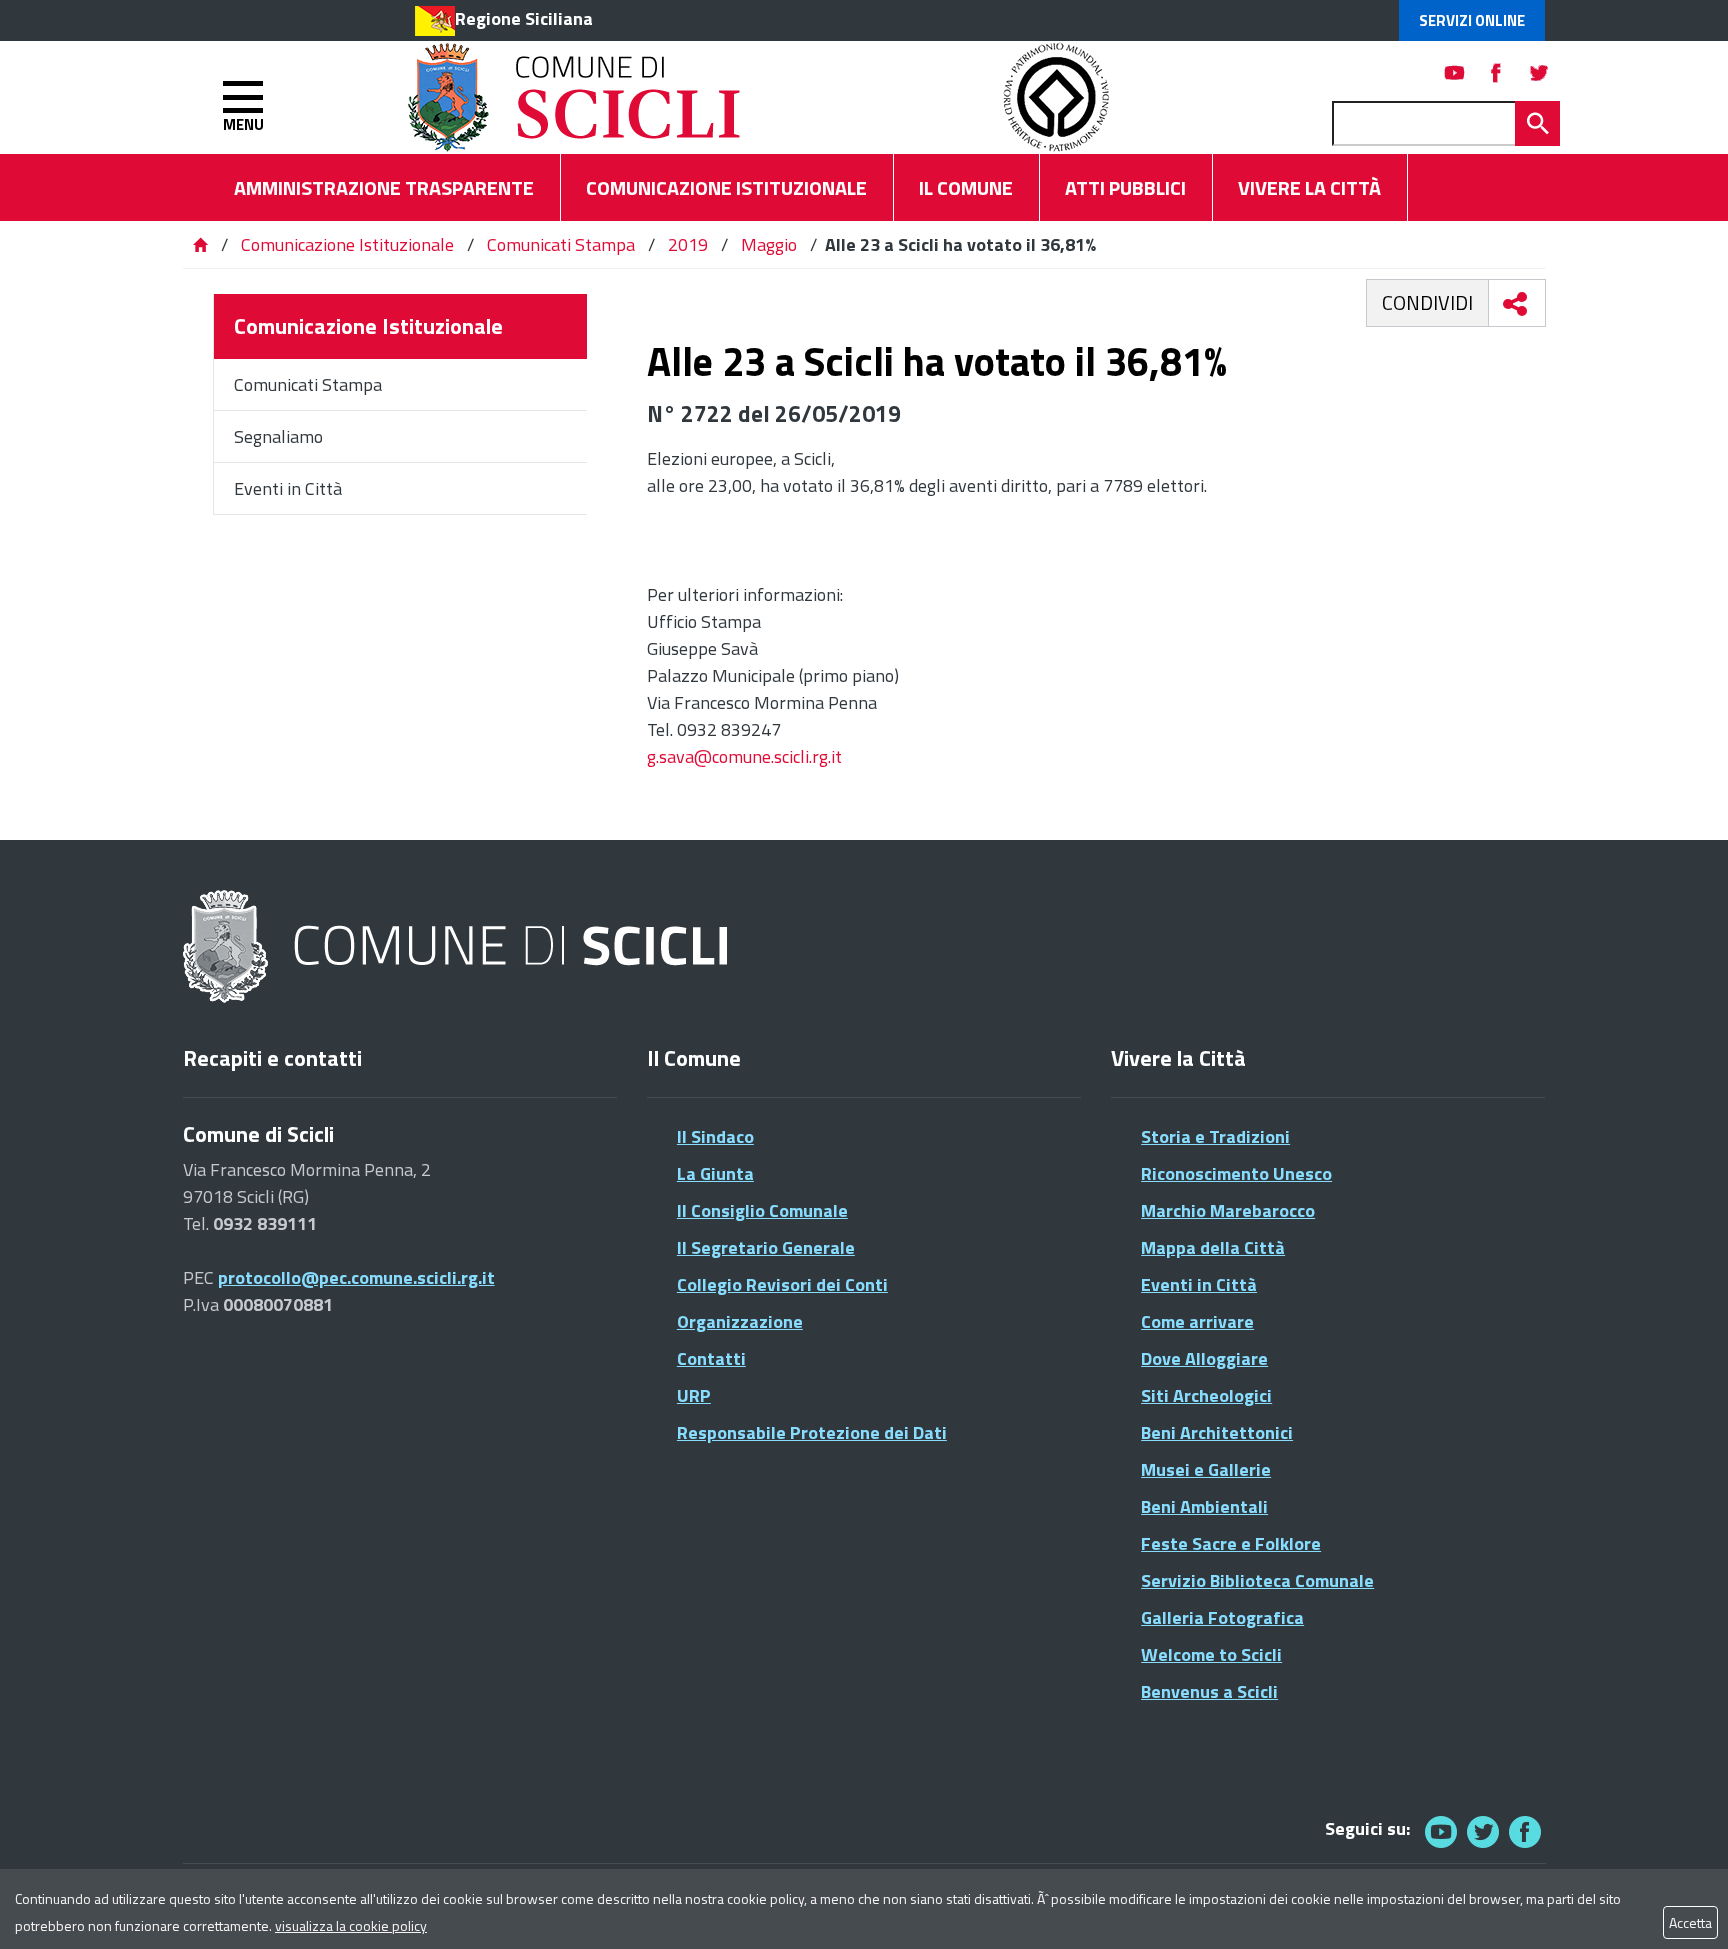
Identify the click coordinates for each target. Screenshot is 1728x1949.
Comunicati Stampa (561, 244)
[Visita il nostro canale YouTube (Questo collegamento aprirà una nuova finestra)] (1483, 1831)
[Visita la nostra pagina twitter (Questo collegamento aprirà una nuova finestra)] (1539, 72)
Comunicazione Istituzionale (347, 244)
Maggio (769, 244)
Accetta (1690, 1922)
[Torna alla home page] (200, 244)
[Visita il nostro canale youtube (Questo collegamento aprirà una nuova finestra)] (1455, 72)
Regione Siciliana (524, 18)
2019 (688, 244)
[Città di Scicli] (458, 947)
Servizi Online (1472, 20)
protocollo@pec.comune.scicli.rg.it (356, 1277)
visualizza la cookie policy (351, 1925)
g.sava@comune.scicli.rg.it (744, 756)
